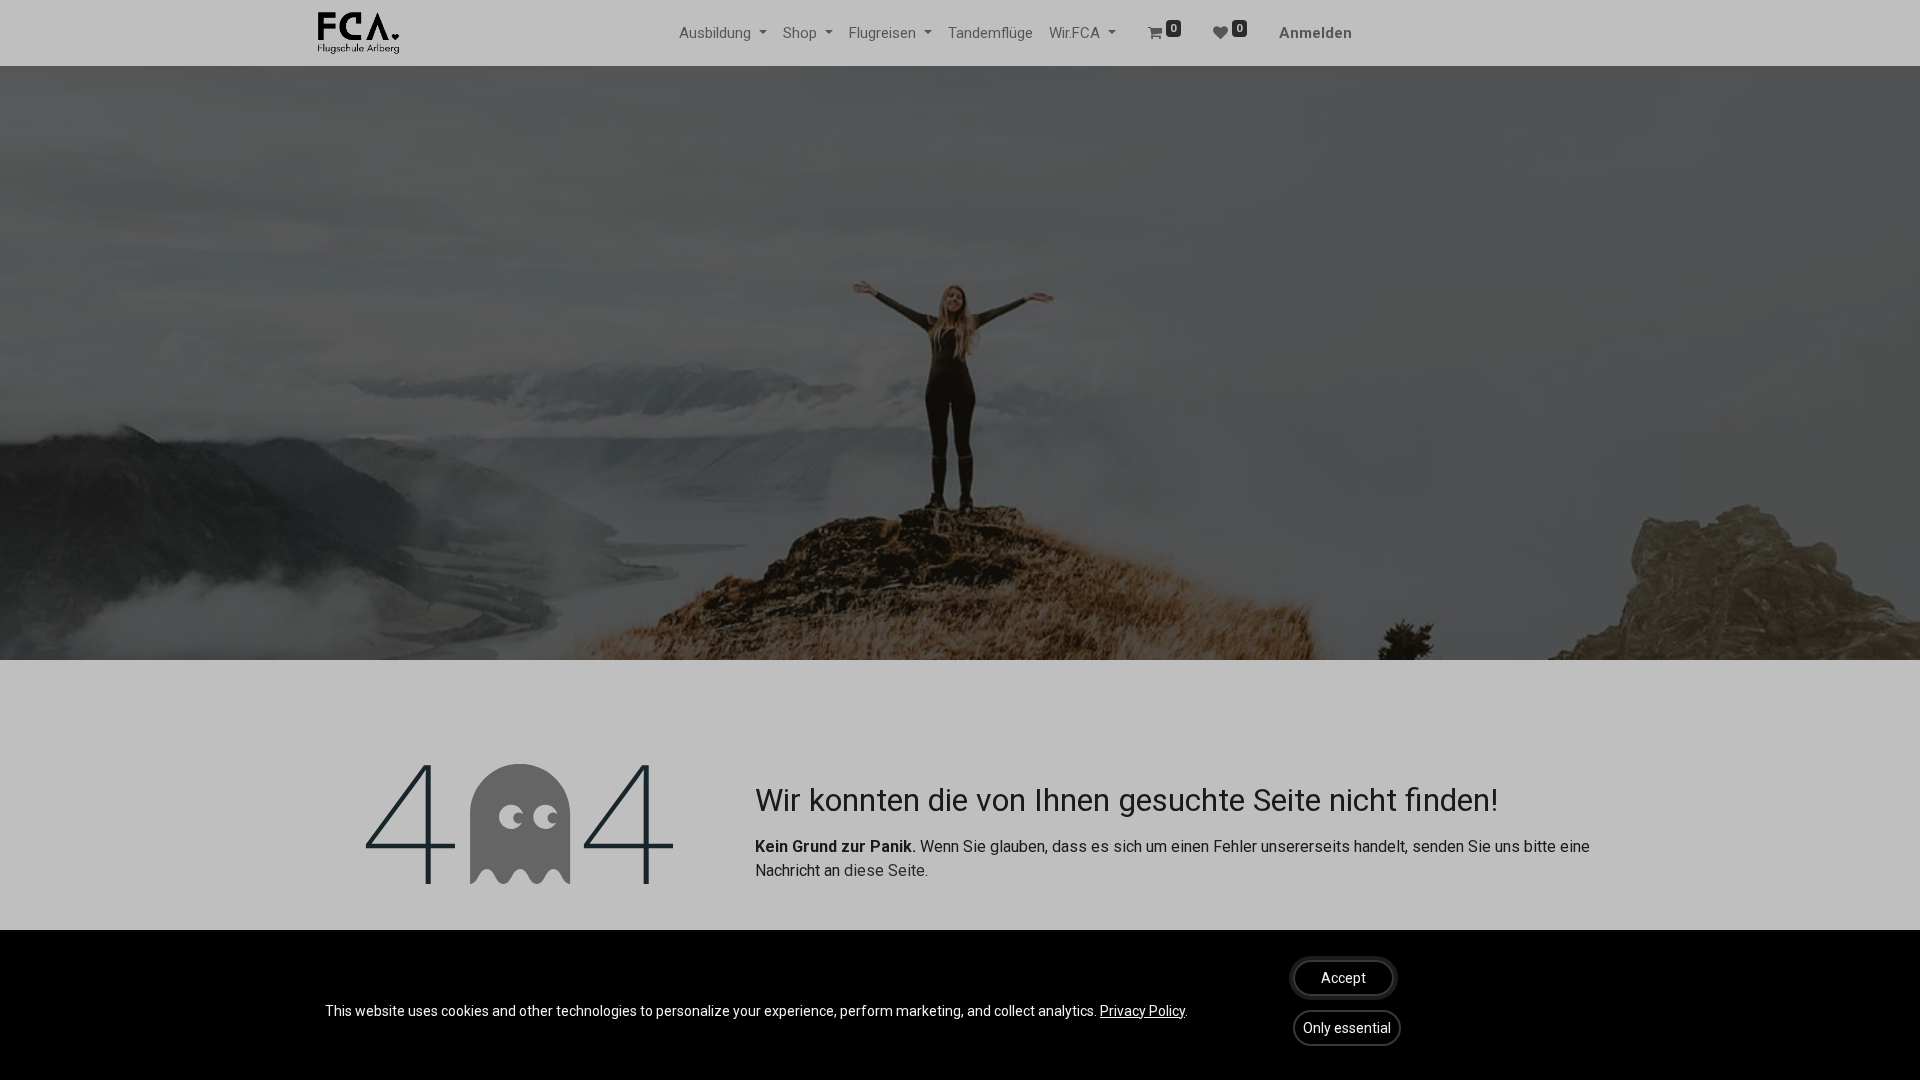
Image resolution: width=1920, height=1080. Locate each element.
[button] (1343, 978)
